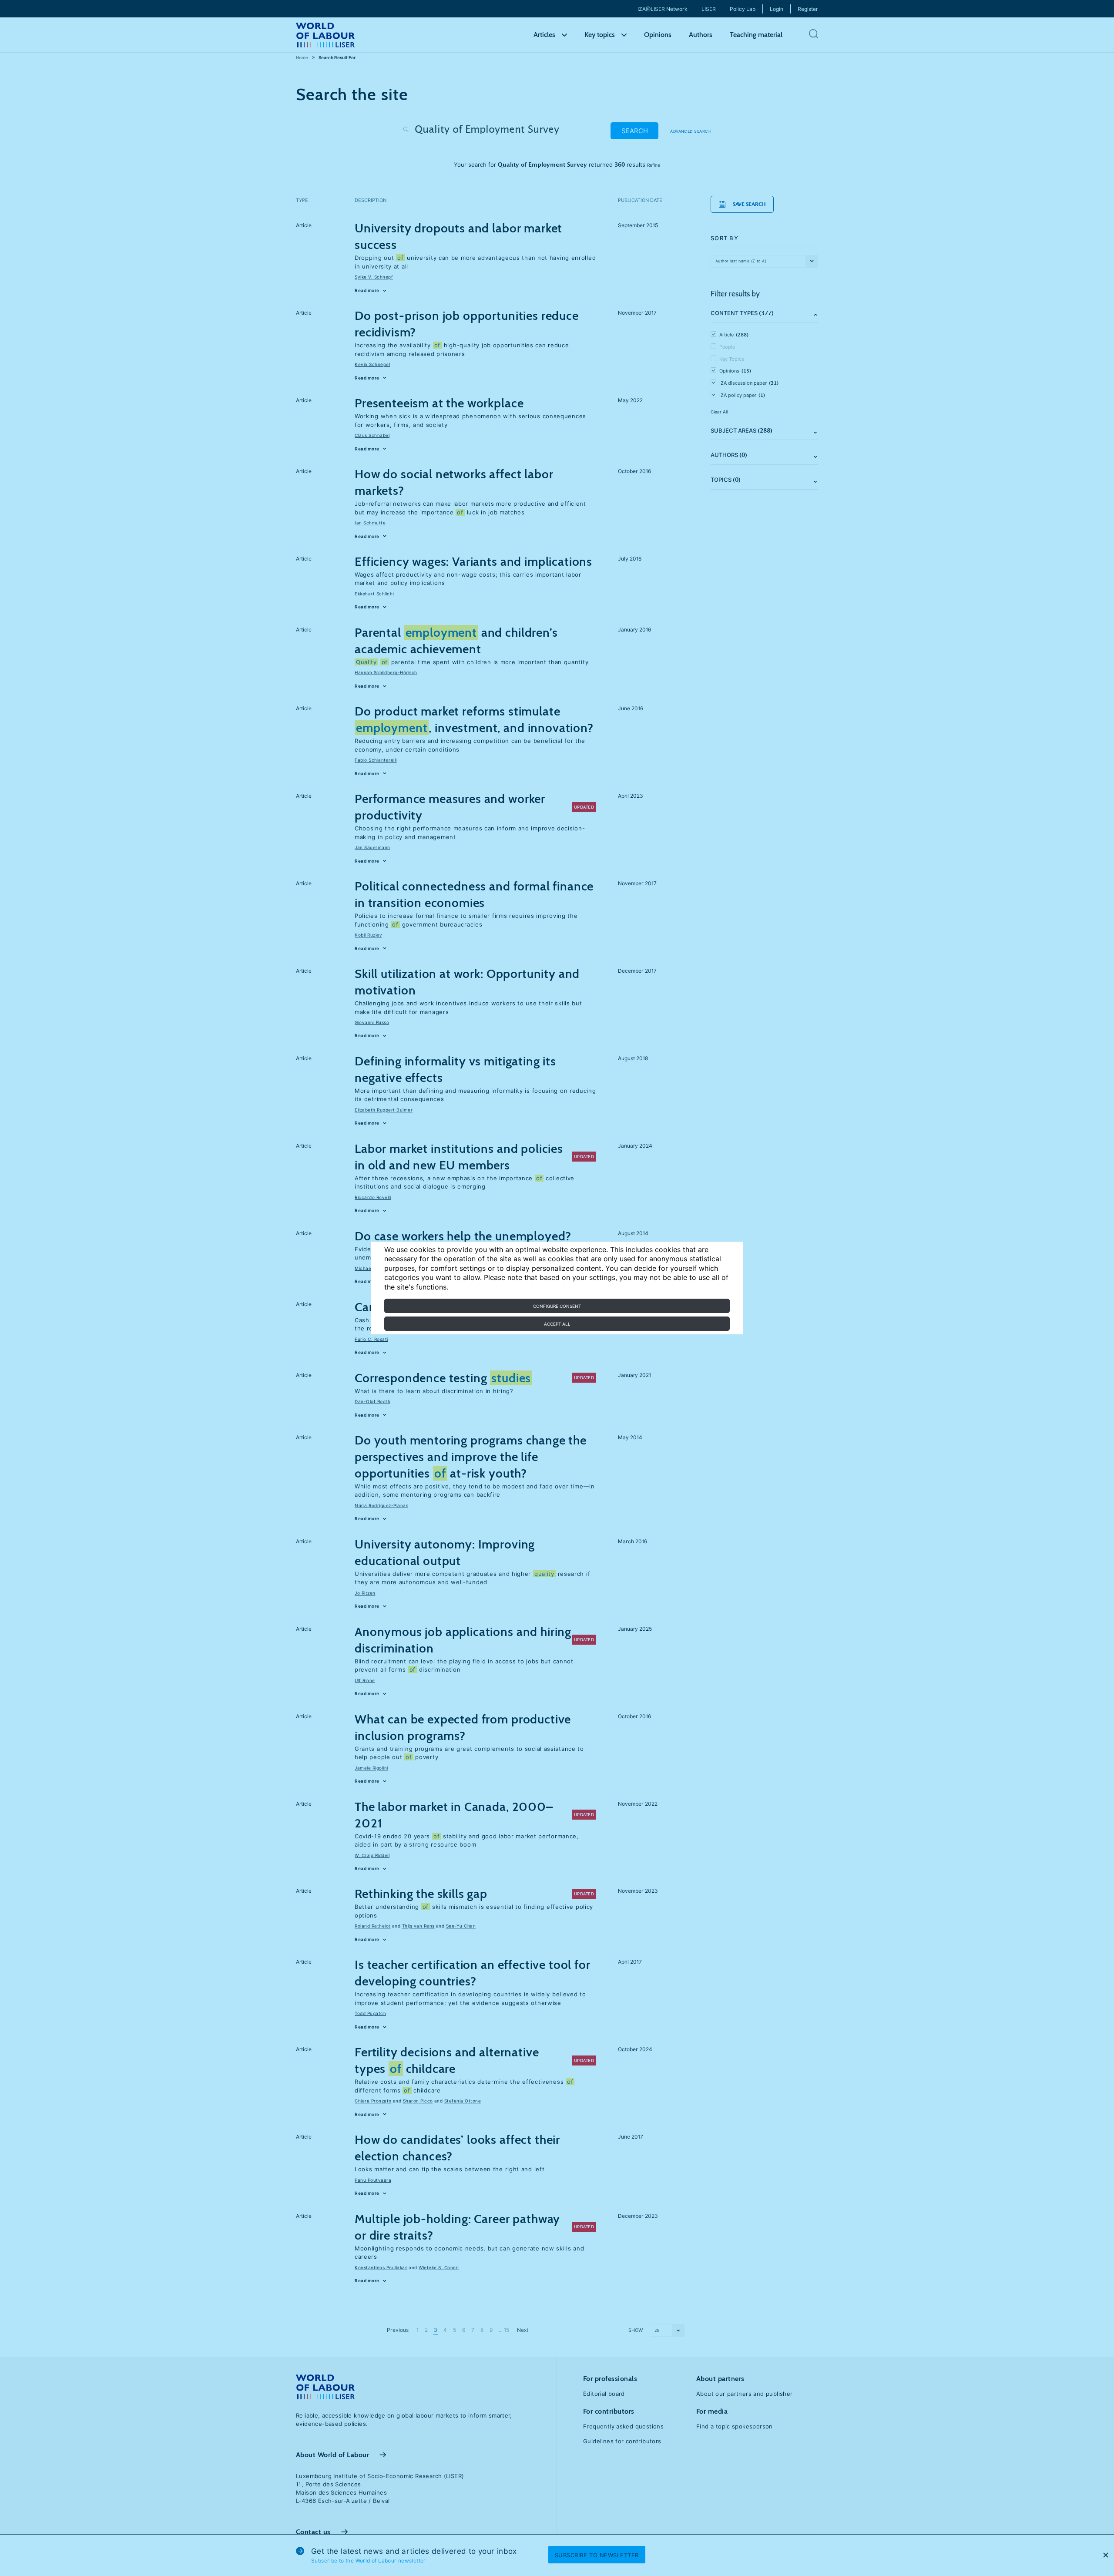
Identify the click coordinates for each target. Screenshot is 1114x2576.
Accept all (557, 1324)
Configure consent (557, 1306)
